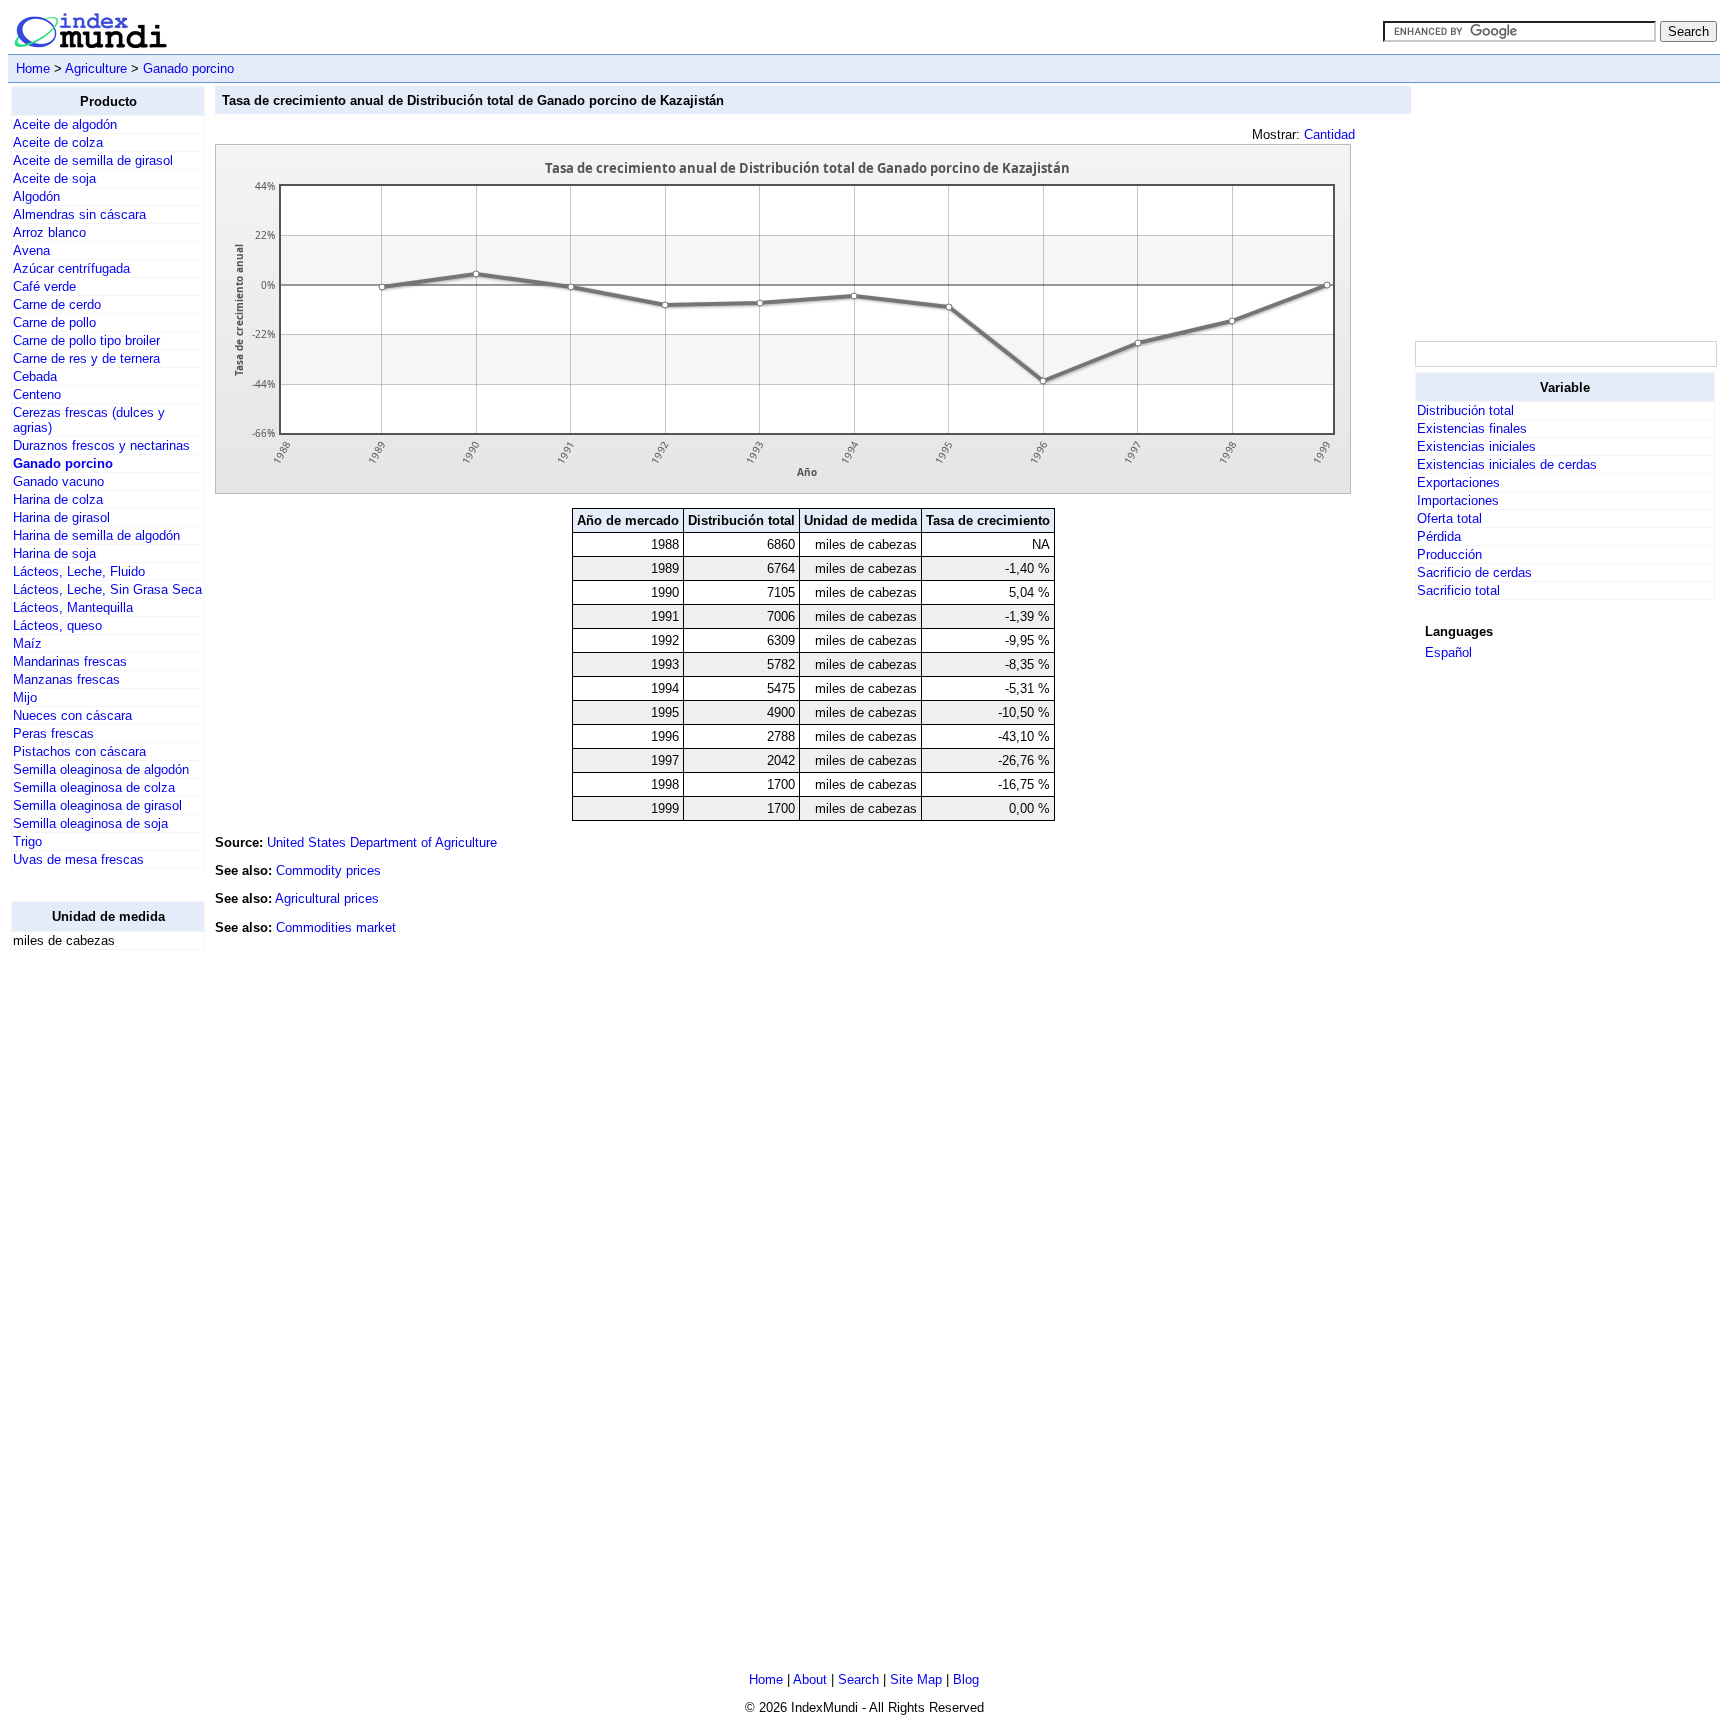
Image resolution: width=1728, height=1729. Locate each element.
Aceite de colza (58, 142)
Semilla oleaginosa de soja (90, 823)
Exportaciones (1458, 482)
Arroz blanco (49, 232)
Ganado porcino (188, 68)
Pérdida (1439, 536)
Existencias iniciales (1476, 446)
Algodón (36, 196)
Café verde (44, 286)
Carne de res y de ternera (86, 358)
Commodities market (336, 927)
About (810, 1679)
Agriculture (96, 68)
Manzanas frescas (66, 679)
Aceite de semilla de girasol (93, 160)
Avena (31, 250)
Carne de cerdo (57, 304)
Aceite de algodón (65, 124)
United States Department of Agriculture (382, 842)
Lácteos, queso (57, 625)
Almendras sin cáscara (79, 214)
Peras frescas (53, 733)
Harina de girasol (61, 517)
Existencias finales (1472, 428)
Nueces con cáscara (72, 715)
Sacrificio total (1458, 590)
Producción (1449, 554)
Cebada (35, 376)
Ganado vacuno (58, 481)
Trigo (27, 841)
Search (858, 1679)
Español (1448, 652)
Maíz (27, 643)
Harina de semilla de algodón (96, 535)
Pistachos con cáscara (79, 751)
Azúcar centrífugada (71, 268)
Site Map (916, 1679)
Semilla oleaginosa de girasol (97, 805)
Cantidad (1329, 134)
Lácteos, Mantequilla (73, 607)
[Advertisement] (91, 1266)
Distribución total (1465, 410)
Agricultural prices (327, 898)
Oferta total (1449, 518)
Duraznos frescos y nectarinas (101, 445)
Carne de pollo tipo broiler (86, 340)
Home (33, 68)
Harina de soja (54, 553)
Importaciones (1458, 500)
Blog (966, 1679)
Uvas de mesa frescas (78, 859)
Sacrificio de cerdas (1474, 572)
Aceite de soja (54, 178)
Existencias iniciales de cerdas (1507, 464)
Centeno (37, 394)
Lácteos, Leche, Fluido (79, 571)
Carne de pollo (54, 322)
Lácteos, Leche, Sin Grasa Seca (107, 589)
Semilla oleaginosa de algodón (101, 769)
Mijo (25, 697)
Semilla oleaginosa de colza (94, 787)
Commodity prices (328, 870)
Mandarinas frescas (70, 661)
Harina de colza (58, 499)
